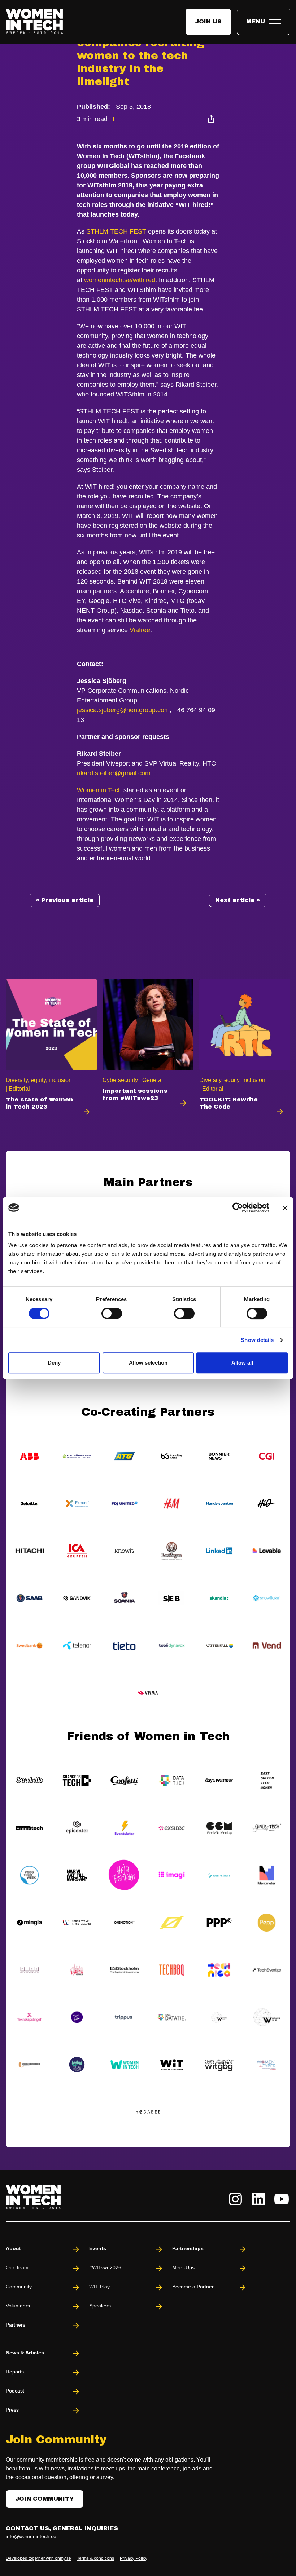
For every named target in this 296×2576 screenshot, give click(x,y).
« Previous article (65, 900)
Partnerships (188, 2248)
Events (98, 2248)
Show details (257, 1340)
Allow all (242, 1363)
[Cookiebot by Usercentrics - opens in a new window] (238, 1208)
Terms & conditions (95, 2558)
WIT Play (99, 2287)
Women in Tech (99, 790)
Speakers (100, 2306)
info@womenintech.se (31, 2536)
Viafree (140, 630)
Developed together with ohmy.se (38, 2558)
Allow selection (148, 1363)
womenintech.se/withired (120, 280)
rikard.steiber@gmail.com (114, 773)
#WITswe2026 (105, 2267)
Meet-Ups (183, 2267)
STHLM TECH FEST (116, 231)
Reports (15, 2372)
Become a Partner (193, 2287)
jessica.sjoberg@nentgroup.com (123, 710)
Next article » (238, 900)
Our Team (17, 2267)
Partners (16, 2325)
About (13, 2248)
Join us (208, 21)
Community (19, 2287)
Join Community (45, 2499)
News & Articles (25, 2353)
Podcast (15, 2391)
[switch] (112, 1313)
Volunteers (18, 2306)
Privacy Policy (134, 2558)
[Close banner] (285, 1208)
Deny (54, 1363)
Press (12, 2410)
